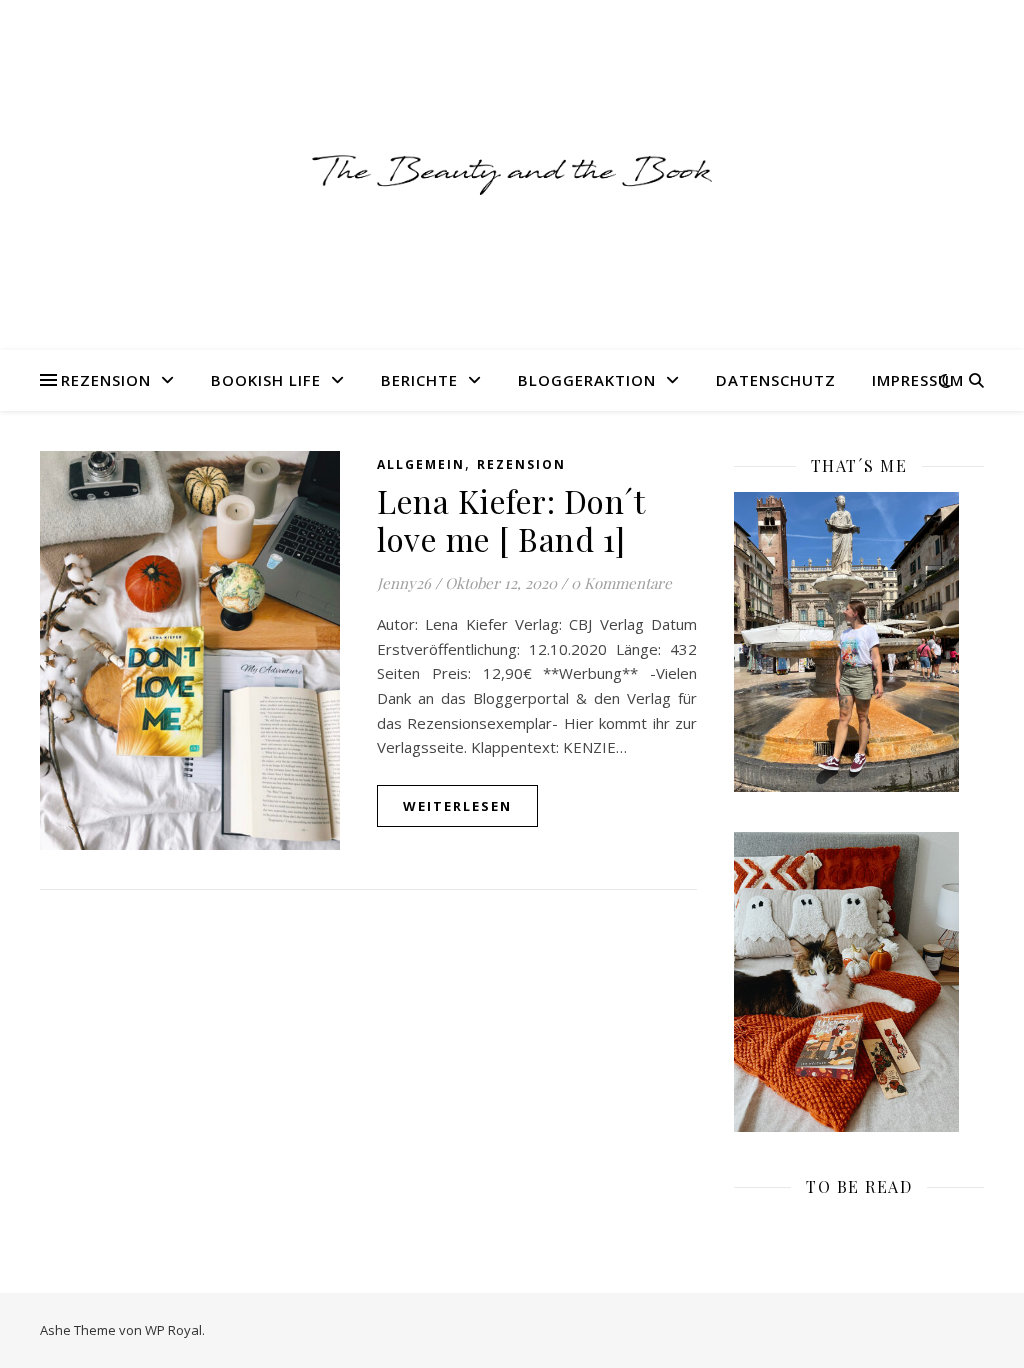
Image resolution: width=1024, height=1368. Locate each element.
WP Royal (173, 1330)
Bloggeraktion (587, 380)
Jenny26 (404, 583)
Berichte (419, 380)
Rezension (106, 380)
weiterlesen (457, 806)
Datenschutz (776, 380)
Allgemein (421, 464)
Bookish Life (266, 380)
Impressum (918, 380)
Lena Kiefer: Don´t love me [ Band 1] (510, 519)
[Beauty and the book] (512, 174)
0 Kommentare (621, 583)
